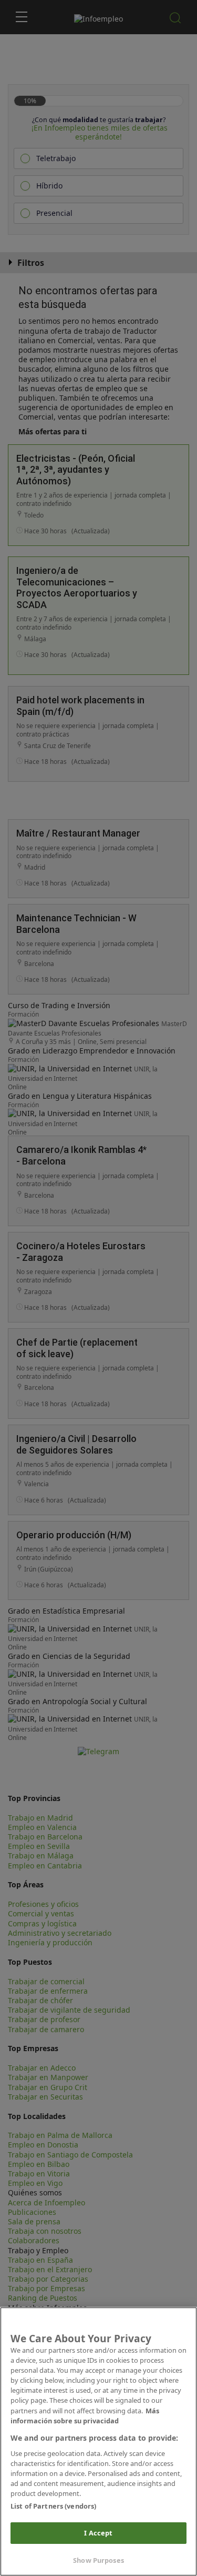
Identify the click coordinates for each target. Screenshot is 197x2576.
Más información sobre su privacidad (85, 2416)
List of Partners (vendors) (53, 2506)
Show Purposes (98, 2560)
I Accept (98, 2533)
